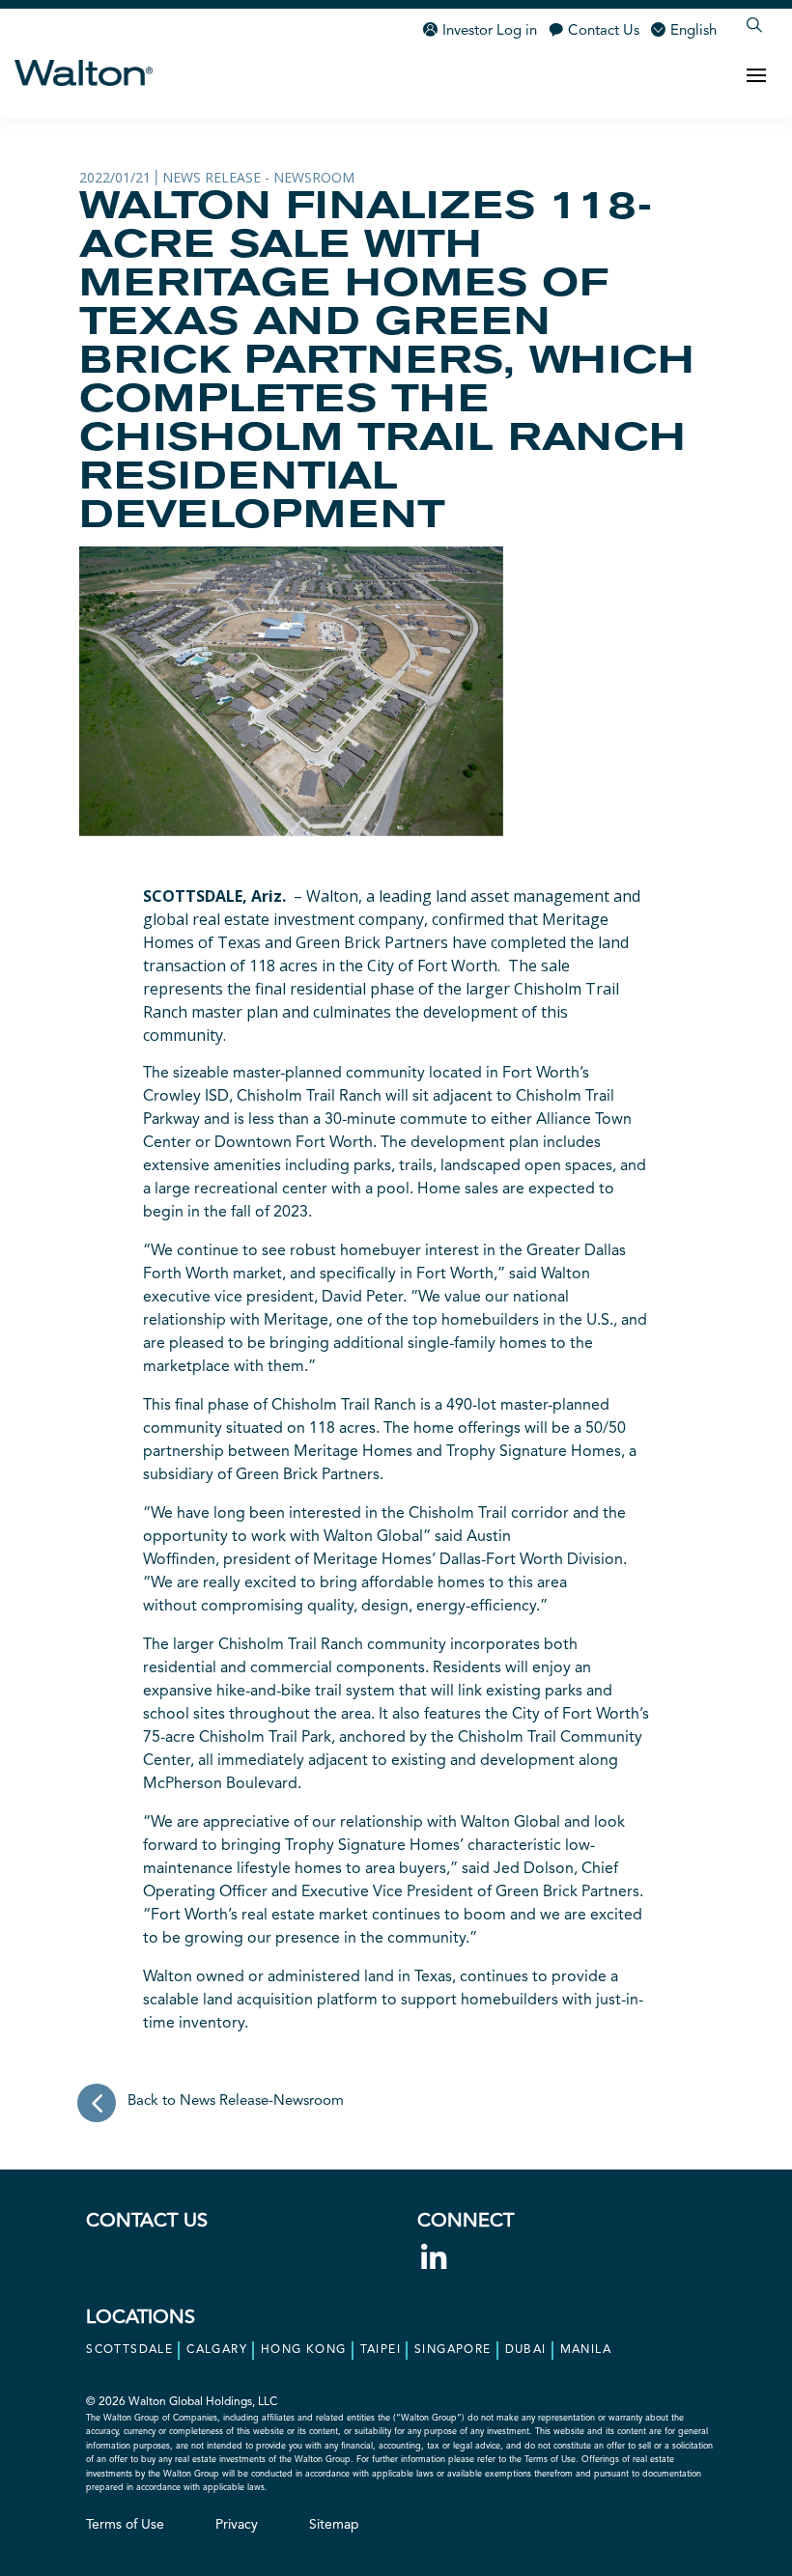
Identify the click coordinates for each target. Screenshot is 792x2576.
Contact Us (604, 31)
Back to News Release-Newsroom (236, 2101)
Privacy (237, 2525)
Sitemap (334, 2525)
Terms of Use (125, 2525)
